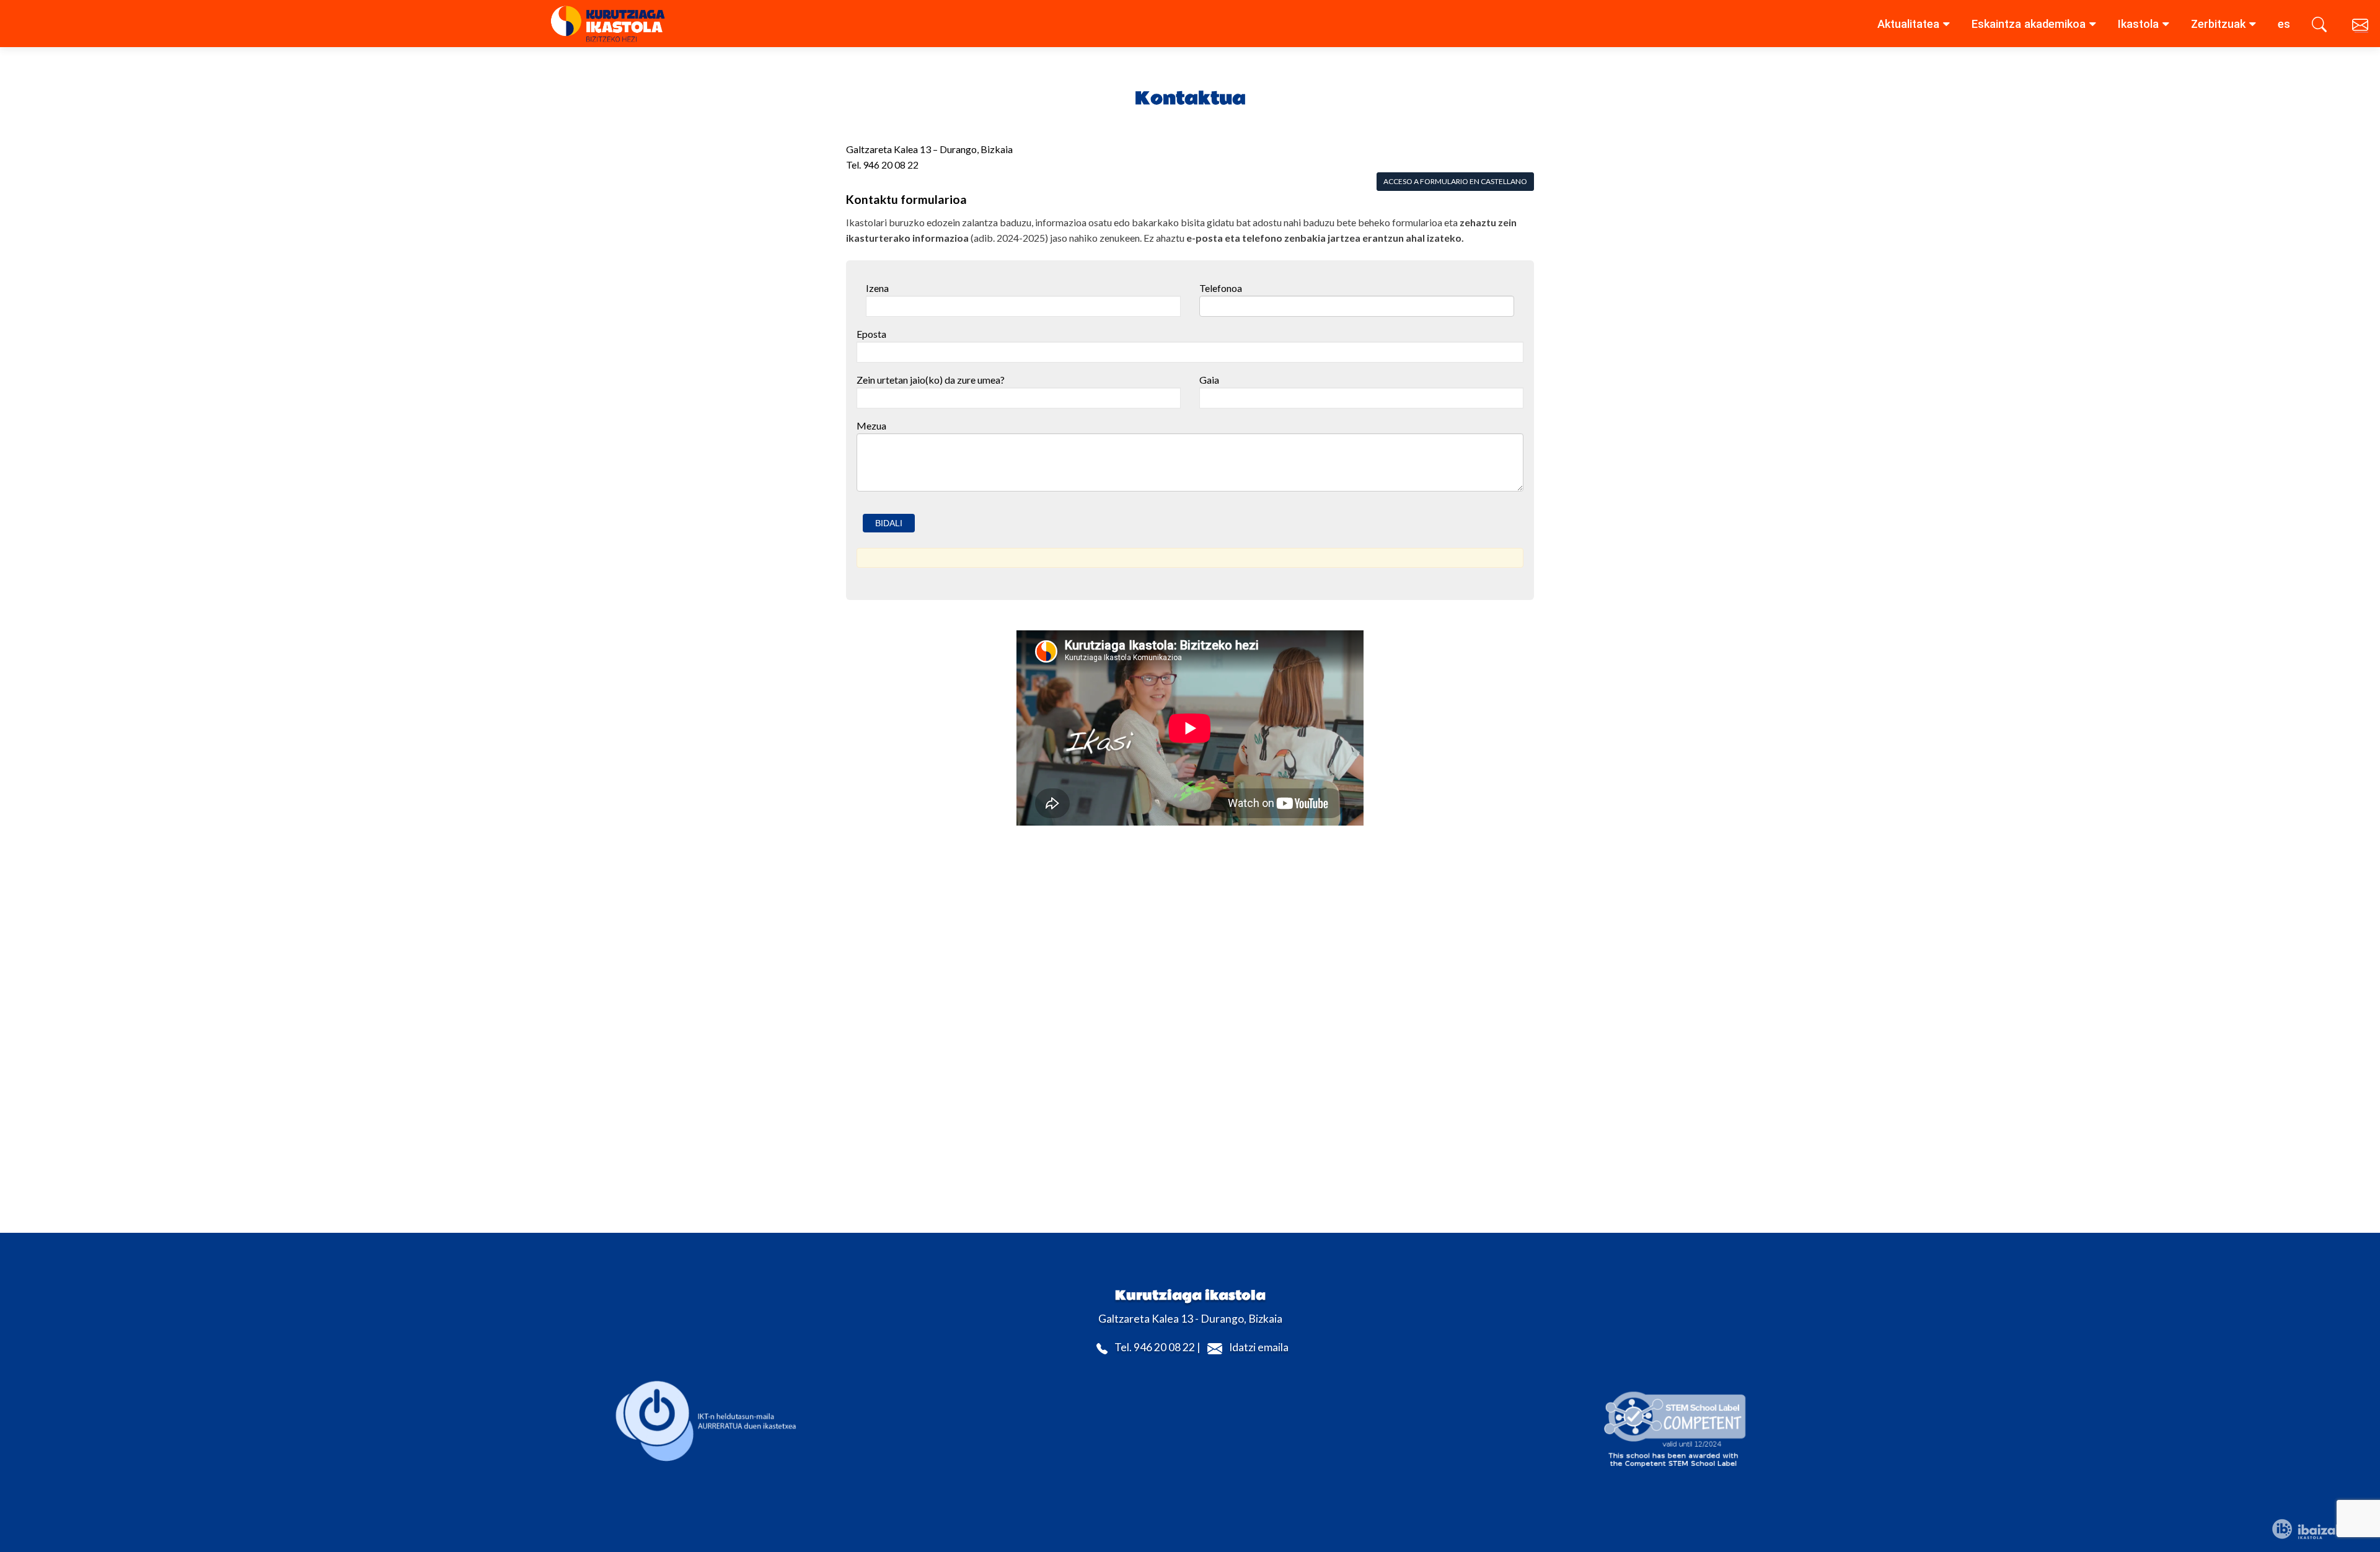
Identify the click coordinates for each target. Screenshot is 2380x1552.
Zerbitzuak (2218, 24)
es (2284, 24)
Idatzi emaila (1259, 1348)
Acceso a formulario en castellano (1455, 181)
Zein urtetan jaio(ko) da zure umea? (931, 380)
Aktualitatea (1908, 24)
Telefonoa (1221, 288)
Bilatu (2321, 27)
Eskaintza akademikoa (2029, 24)
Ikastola (2138, 24)
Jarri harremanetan (2361, 27)
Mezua (871, 425)
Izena (877, 288)
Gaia (1209, 380)
